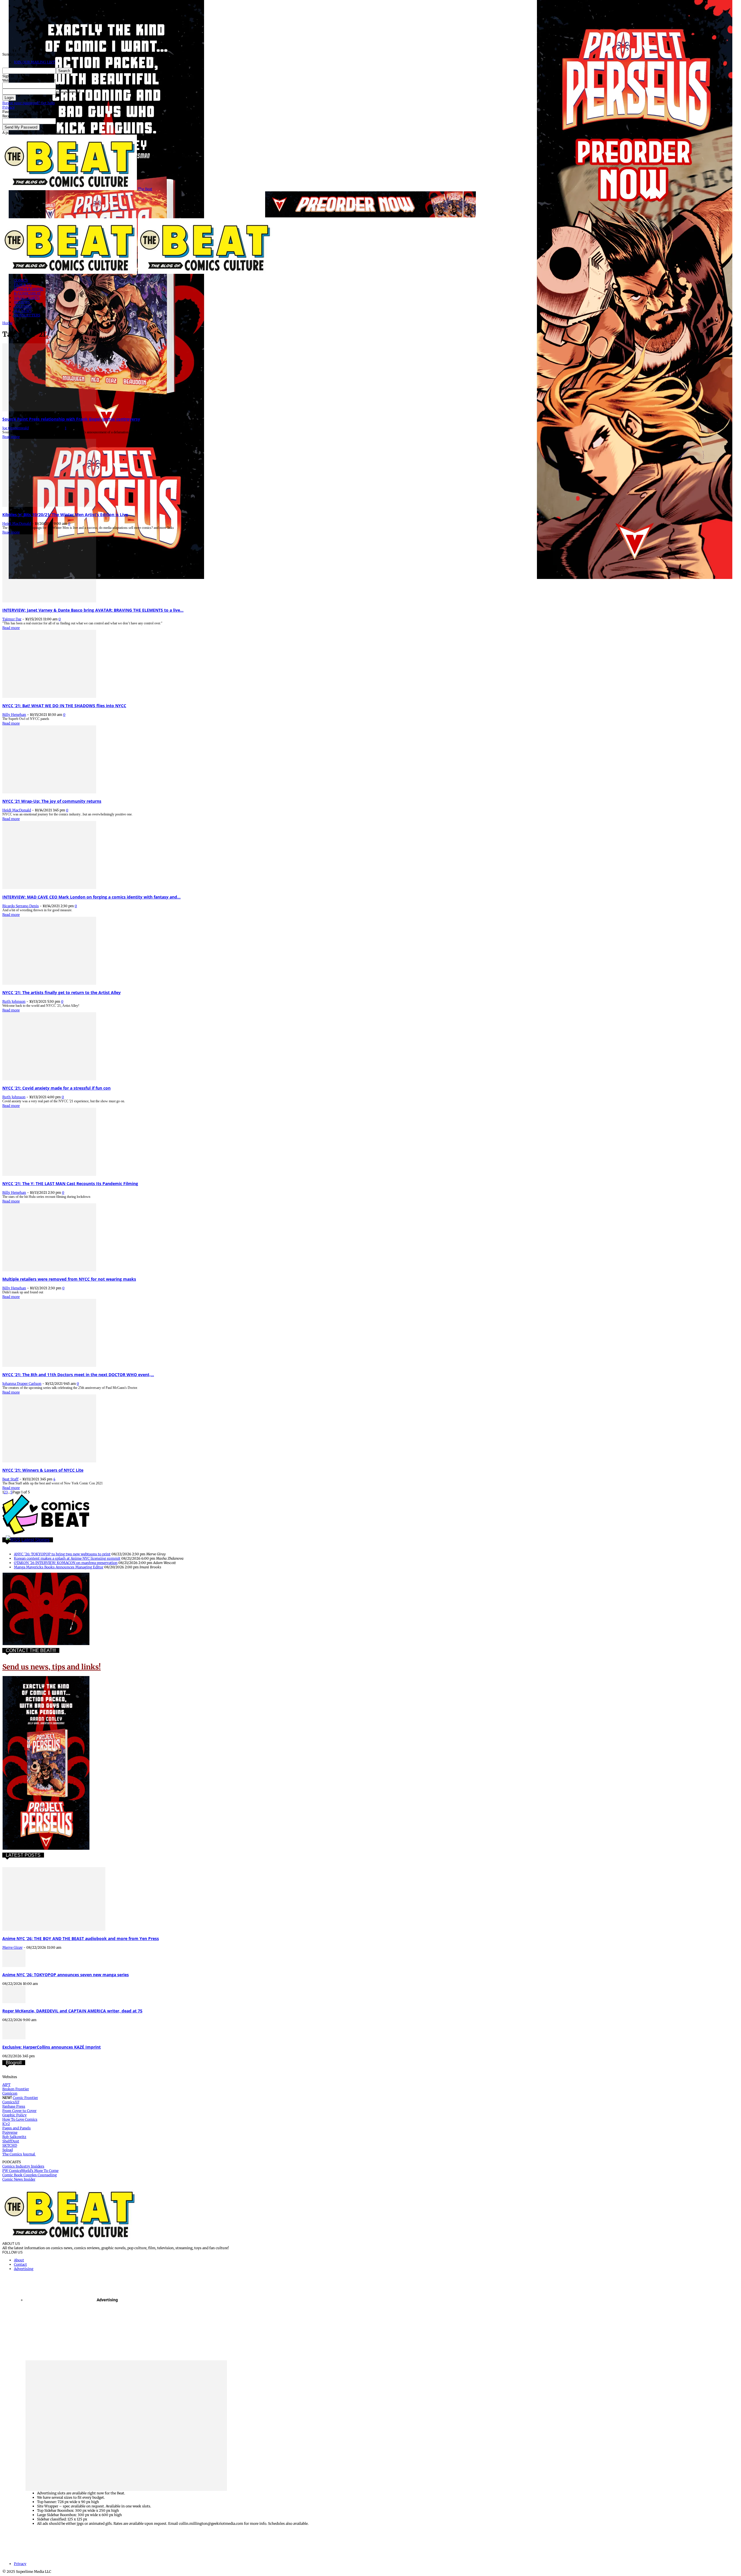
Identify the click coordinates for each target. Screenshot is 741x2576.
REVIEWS (22, 302)
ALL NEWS (23, 311)
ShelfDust (11, 2141)
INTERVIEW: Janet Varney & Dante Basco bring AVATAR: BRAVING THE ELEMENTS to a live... (93, 610)
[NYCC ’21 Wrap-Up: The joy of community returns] (49, 792)
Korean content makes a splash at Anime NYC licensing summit (67, 1558)
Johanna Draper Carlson (22, 1384)
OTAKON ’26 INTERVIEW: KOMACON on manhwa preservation (66, 1563)
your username (68, 86)
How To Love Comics (20, 2119)
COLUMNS (23, 306)
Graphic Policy (14, 2115)
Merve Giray (12, 1947)
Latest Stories (35, 1540)
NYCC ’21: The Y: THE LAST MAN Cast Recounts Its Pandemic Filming (70, 1184)
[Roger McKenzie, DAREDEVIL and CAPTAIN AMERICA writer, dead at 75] (14, 2002)
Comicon (10, 2093)
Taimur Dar (12, 619)
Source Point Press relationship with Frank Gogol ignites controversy (71, 419)
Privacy (9, 107)
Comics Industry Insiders (23, 2166)
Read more (11, 437)
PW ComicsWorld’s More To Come (30, 2171)
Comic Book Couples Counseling (30, 2175)
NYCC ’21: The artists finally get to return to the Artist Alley (62, 992)
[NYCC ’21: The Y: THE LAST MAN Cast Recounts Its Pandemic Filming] (49, 1175)
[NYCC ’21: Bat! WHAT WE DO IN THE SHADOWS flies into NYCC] (49, 697)
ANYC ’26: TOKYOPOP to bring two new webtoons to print (62, 1554)
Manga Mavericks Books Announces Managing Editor (59, 1567)
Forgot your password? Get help (29, 103)
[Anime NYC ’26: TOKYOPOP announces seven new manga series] (14, 1966)
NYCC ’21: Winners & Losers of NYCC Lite (43, 1470)
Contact (20, 2264)
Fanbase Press (14, 2106)
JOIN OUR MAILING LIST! (35, 62)
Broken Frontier (16, 2089)
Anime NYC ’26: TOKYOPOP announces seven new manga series (66, 1975)
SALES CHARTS (27, 298)
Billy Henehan (14, 715)
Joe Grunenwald (15, 428)
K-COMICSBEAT (27, 293)
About (19, 2260)
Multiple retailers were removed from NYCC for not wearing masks (69, 1279)
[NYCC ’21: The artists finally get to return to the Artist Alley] (49, 983)
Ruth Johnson (14, 1001)
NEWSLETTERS (27, 315)
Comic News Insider (19, 2179)
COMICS (21, 280)
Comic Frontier (25, 2098)
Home (7, 323)
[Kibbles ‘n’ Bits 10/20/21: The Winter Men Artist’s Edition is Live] (49, 506)
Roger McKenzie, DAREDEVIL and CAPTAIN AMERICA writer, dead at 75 (72, 2011)
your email (65, 121)
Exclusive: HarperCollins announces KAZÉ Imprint (52, 2047)
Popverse (10, 2132)
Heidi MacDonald (17, 524)
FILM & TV (23, 285)
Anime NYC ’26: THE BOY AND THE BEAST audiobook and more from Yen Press (81, 1938)
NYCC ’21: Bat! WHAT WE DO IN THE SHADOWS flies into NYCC (64, 706)
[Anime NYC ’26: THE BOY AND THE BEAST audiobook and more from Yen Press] (54, 1929)
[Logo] (70, 273)
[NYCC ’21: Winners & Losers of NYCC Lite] (49, 1461)
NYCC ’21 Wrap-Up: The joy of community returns (52, 801)
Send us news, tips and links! (52, 1667)
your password (68, 92)
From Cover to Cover (19, 2111)
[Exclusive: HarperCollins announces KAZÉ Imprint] (14, 2038)
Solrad (8, 2150)
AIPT (6, 2085)
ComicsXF (11, 2102)
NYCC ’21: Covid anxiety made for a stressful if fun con (56, 1088)
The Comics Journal (19, 2154)
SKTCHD (10, 2145)
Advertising (24, 2269)
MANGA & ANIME (29, 289)
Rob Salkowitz (14, 2137)
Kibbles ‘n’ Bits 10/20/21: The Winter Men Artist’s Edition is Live (65, 515)
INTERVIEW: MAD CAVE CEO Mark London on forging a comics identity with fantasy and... (91, 897)
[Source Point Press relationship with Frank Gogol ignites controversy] (49, 410)
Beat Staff (10, 1479)
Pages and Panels (16, 2128)
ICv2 (6, 2124)
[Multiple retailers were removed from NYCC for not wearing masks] (49, 1270)
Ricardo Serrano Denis (21, 906)
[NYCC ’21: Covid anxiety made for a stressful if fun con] (49, 1079)
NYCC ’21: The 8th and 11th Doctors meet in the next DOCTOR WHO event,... (78, 1375)
